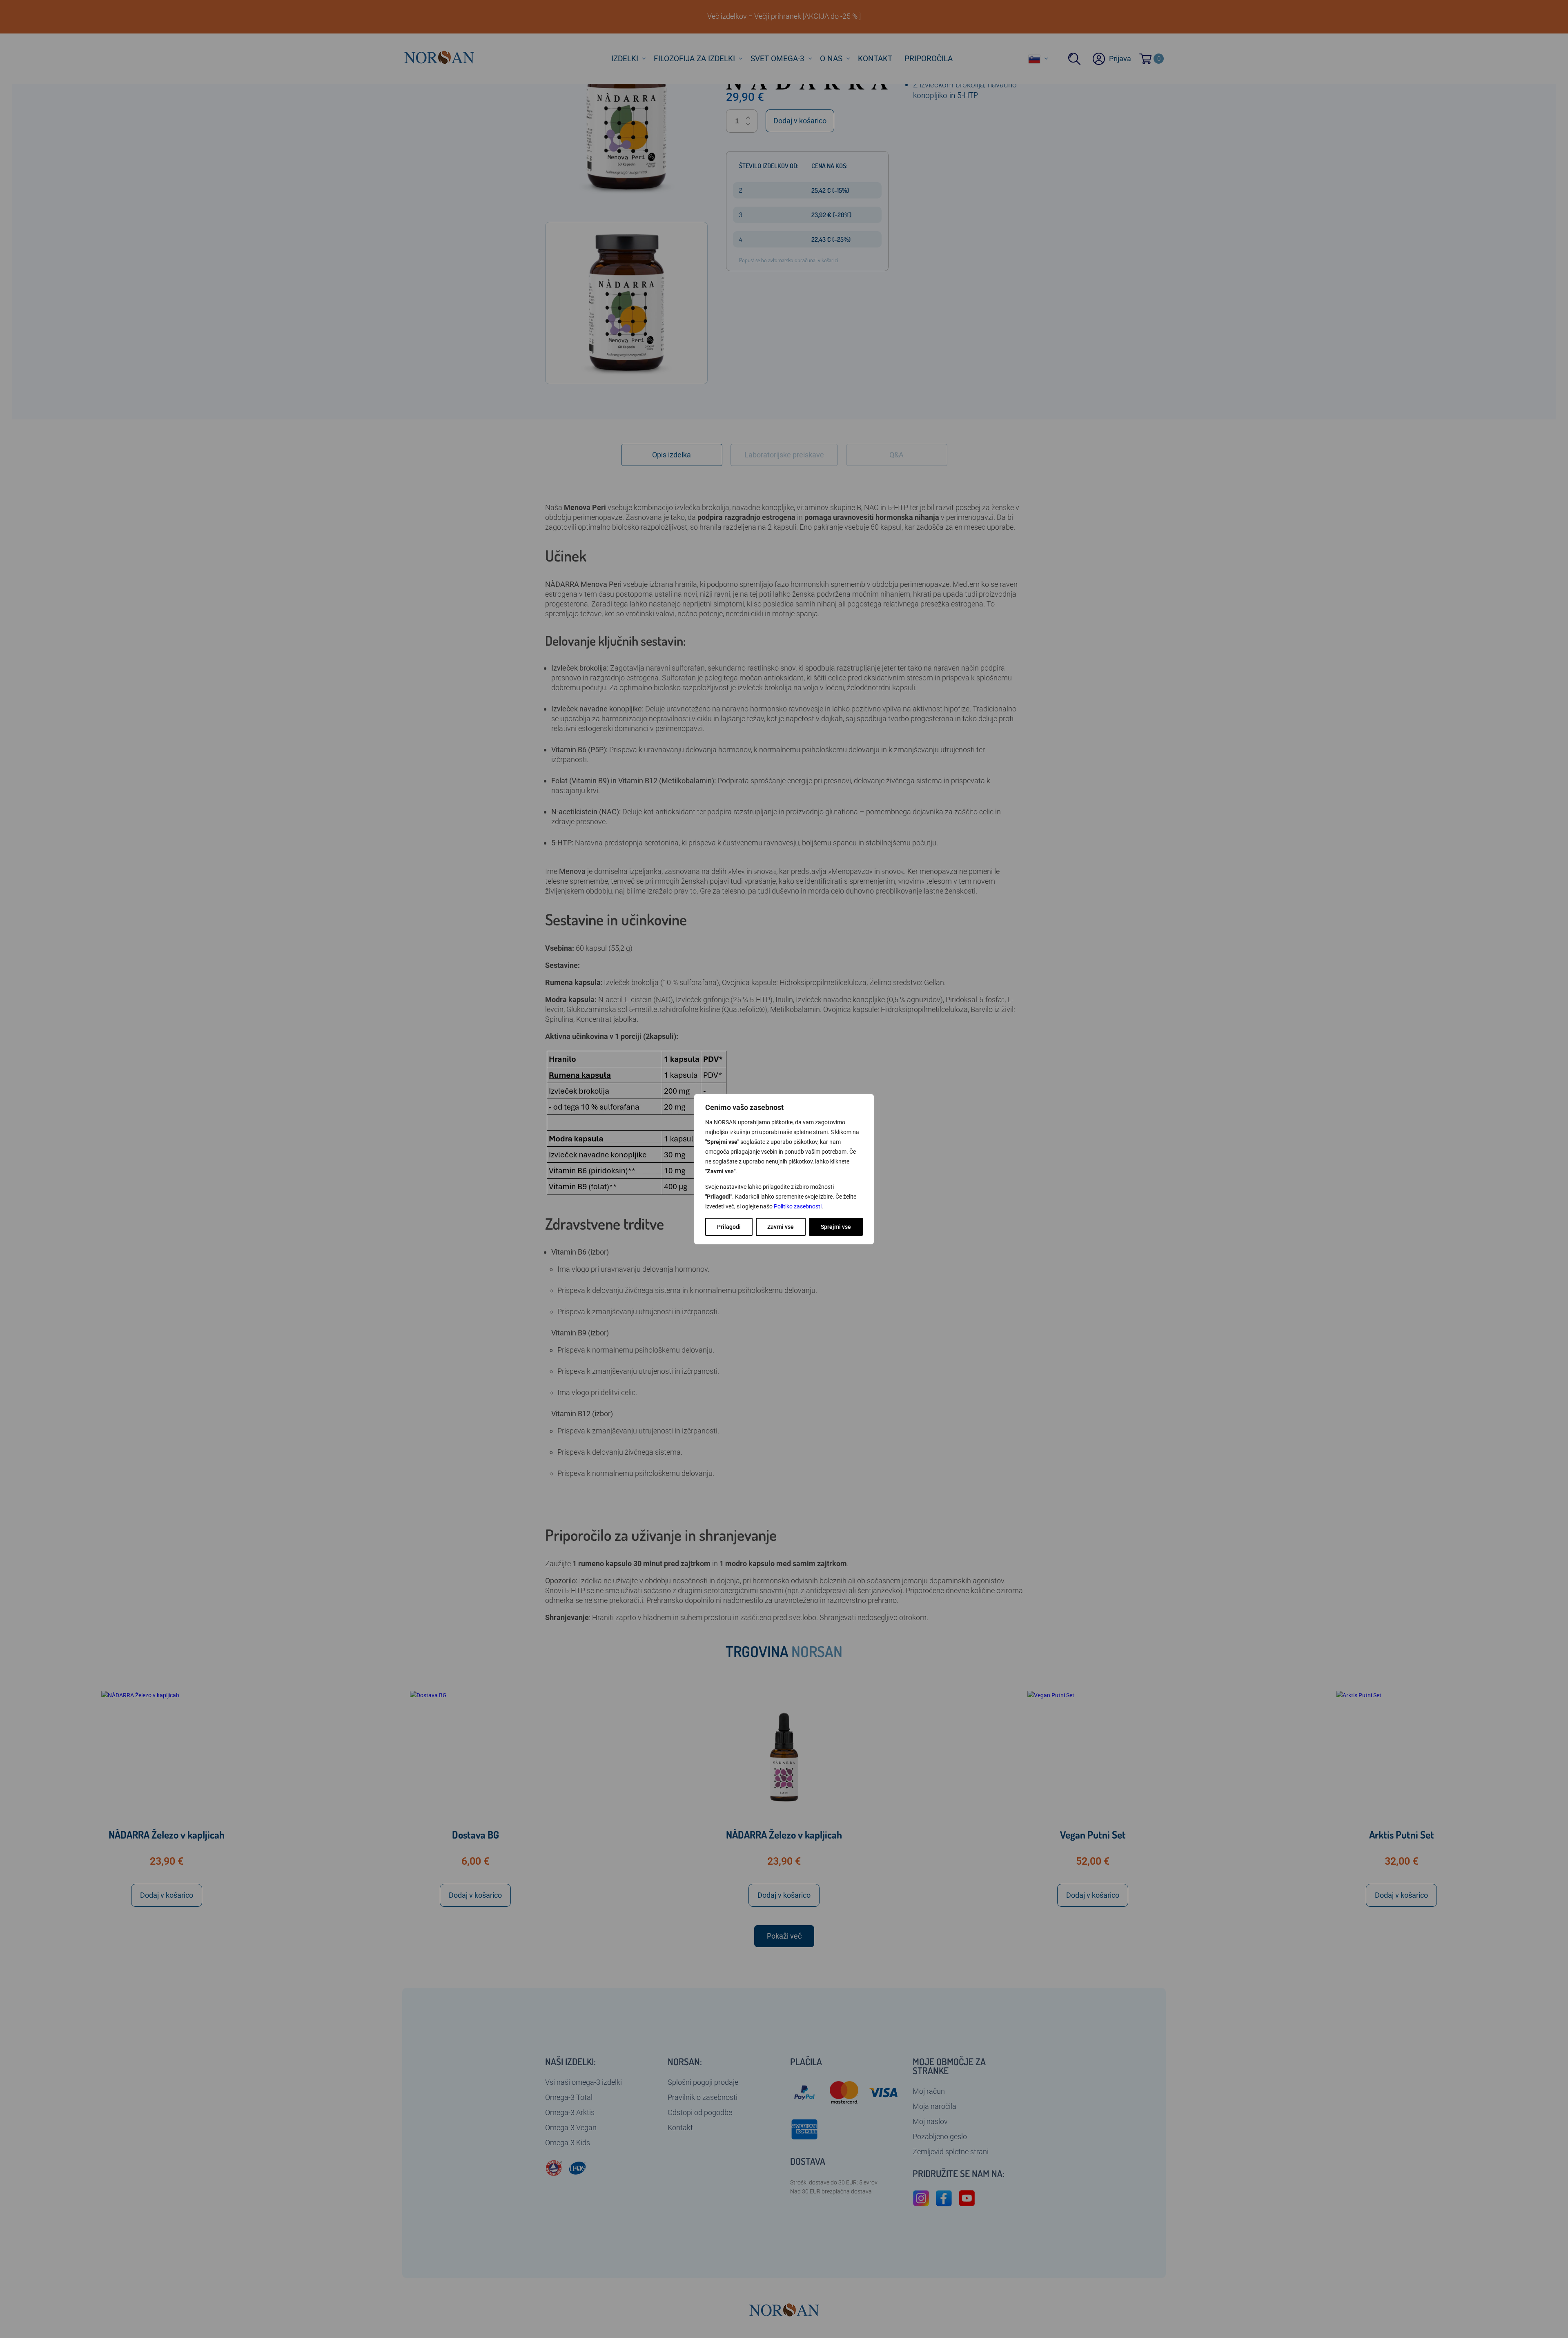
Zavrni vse (781, 1227)
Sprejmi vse (836, 1227)
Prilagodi (729, 1227)
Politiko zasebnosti (798, 1206)
